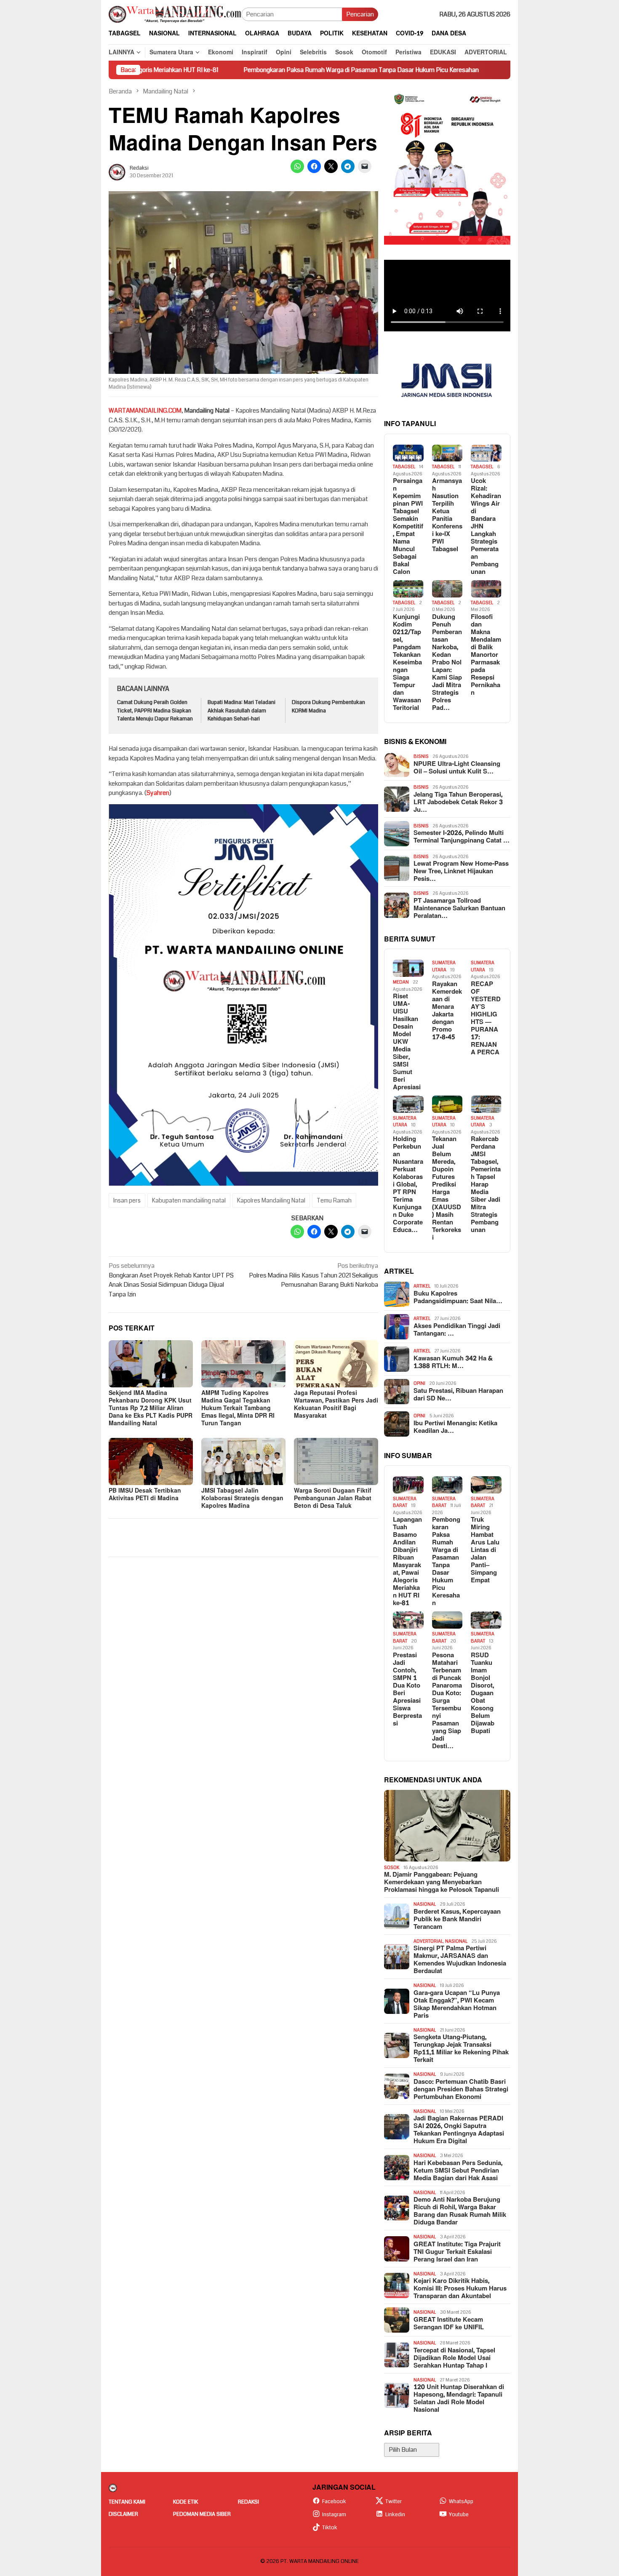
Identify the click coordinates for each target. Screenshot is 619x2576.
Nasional (425, 1904)
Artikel (422, 1286)
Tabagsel (404, 467)
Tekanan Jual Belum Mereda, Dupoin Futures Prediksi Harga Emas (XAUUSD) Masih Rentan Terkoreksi (447, 1189)
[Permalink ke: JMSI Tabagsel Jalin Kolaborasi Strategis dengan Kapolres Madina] (243, 1461)
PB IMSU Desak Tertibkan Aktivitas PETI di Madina (145, 1495)
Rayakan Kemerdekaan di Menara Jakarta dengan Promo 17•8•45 (447, 1011)
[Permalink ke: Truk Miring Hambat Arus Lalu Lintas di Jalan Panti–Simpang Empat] (486, 1485)
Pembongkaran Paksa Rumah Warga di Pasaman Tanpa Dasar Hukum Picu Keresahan (260, 70)
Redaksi (248, 2502)
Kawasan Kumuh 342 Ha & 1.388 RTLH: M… (453, 1363)
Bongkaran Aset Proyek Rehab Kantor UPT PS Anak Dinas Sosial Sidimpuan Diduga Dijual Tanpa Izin (171, 1280)
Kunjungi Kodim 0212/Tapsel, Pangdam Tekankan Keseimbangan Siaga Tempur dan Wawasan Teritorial (407, 663)
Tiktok (330, 2528)
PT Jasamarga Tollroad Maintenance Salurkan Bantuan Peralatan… (459, 909)
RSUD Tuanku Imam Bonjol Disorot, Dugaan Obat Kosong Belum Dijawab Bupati (483, 1693)
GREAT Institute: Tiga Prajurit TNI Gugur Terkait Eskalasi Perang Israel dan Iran (457, 2252)
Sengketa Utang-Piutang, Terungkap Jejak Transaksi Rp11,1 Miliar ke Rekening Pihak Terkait (461, 2049)
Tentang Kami (127, 2502)
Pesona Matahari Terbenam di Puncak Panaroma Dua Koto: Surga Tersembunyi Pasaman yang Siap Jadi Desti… (447, 1701)
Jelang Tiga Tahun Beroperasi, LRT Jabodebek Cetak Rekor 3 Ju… (458, 803)
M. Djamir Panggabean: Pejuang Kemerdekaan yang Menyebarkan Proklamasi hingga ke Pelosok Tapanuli (442, 1883)
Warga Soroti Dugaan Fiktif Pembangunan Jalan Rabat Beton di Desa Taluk (333, 1498)
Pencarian (360, 14)
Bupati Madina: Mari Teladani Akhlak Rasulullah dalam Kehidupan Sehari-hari (241, 711)
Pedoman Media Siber (202, 2514)
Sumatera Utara (444, 966)
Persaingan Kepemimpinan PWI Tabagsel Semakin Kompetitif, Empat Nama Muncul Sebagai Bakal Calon (408, 527)
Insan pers (127, 1200)
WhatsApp (461, 2501)
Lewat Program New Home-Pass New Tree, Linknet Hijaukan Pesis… (461, 872)
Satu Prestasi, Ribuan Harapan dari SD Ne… (458, 1395)
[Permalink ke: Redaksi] (117, 172)
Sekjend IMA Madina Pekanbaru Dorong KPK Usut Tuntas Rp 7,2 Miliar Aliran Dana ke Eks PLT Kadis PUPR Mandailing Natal (151, 1408)
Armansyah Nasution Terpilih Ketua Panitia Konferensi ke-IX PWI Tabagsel (447, 515)
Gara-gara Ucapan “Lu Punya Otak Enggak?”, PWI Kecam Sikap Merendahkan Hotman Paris (457, 2005)
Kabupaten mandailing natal (189, 1200)
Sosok (392, 1868)
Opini (419, 1383)
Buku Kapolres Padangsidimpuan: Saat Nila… (458, 1298)
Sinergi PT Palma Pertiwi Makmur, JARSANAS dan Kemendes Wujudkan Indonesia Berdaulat (460, 1960)
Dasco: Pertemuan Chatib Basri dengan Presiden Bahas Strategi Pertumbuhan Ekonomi (461, 2090)
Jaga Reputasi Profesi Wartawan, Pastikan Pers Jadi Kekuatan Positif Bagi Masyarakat (336, 1404)
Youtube (459, 2515)
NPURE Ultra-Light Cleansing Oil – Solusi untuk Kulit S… (457, 768)
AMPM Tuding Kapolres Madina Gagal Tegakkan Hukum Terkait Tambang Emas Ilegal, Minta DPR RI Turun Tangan (238, 1408)
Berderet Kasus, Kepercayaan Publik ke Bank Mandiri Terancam (457, 1920)
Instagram (334, 2515)
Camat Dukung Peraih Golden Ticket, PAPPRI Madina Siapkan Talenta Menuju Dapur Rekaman (155, 711)
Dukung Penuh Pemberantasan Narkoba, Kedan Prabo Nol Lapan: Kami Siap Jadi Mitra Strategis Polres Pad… (447, 663)
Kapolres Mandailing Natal (271, 1200)
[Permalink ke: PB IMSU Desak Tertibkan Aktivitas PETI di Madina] (151, 1461)
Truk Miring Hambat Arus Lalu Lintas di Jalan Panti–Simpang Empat (493, 70)
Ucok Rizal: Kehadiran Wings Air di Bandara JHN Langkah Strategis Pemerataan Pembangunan (486, 527)
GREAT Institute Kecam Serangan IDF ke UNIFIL (449, 2324)
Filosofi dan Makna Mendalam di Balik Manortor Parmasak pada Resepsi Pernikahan (486, 655)
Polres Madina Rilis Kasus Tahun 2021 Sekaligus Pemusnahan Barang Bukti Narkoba (314, 1275)
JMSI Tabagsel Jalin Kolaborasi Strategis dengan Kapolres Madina (242, 1498)
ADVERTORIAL (428, 1941)
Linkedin (395, 2515)
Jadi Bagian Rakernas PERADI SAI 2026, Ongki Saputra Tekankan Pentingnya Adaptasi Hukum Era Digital (459, 2130)
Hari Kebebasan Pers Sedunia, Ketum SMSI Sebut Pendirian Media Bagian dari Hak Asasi (458, 2171)
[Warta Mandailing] (175, 14)
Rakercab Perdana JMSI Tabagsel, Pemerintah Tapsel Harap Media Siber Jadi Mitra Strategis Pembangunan (486, 1185)
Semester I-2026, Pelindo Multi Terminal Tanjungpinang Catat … (462, 837)
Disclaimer (123, 2514)
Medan (401, 982)
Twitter (394, 2501)
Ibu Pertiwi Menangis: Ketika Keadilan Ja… (455, 1427)
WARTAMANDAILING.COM (145, 411)
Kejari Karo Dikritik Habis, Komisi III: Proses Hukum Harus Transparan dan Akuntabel (460, 2289)
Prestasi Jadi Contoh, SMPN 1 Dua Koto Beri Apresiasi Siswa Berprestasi (407, 1690)
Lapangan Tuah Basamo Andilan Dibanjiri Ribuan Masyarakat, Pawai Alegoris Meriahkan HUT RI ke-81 (407, 1562)
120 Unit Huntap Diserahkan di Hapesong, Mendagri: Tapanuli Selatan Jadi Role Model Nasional (459, 2399)
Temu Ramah (334, 1200)
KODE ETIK (185, 2502)
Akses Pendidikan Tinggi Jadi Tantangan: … (457, 1330)
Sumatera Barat (405, 1502)
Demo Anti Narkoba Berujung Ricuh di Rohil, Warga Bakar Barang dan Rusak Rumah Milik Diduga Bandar (460, 2211)
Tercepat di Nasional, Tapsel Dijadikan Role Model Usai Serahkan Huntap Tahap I (454, 2358)
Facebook (334, 2501)
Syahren (158, 793)
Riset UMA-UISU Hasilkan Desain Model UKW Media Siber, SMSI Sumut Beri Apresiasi (407, 1042)
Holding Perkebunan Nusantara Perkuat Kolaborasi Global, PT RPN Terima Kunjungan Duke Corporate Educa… (408, 1185)
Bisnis (421, 756)
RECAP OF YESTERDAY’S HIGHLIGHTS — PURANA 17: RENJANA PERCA (486, 1019)
